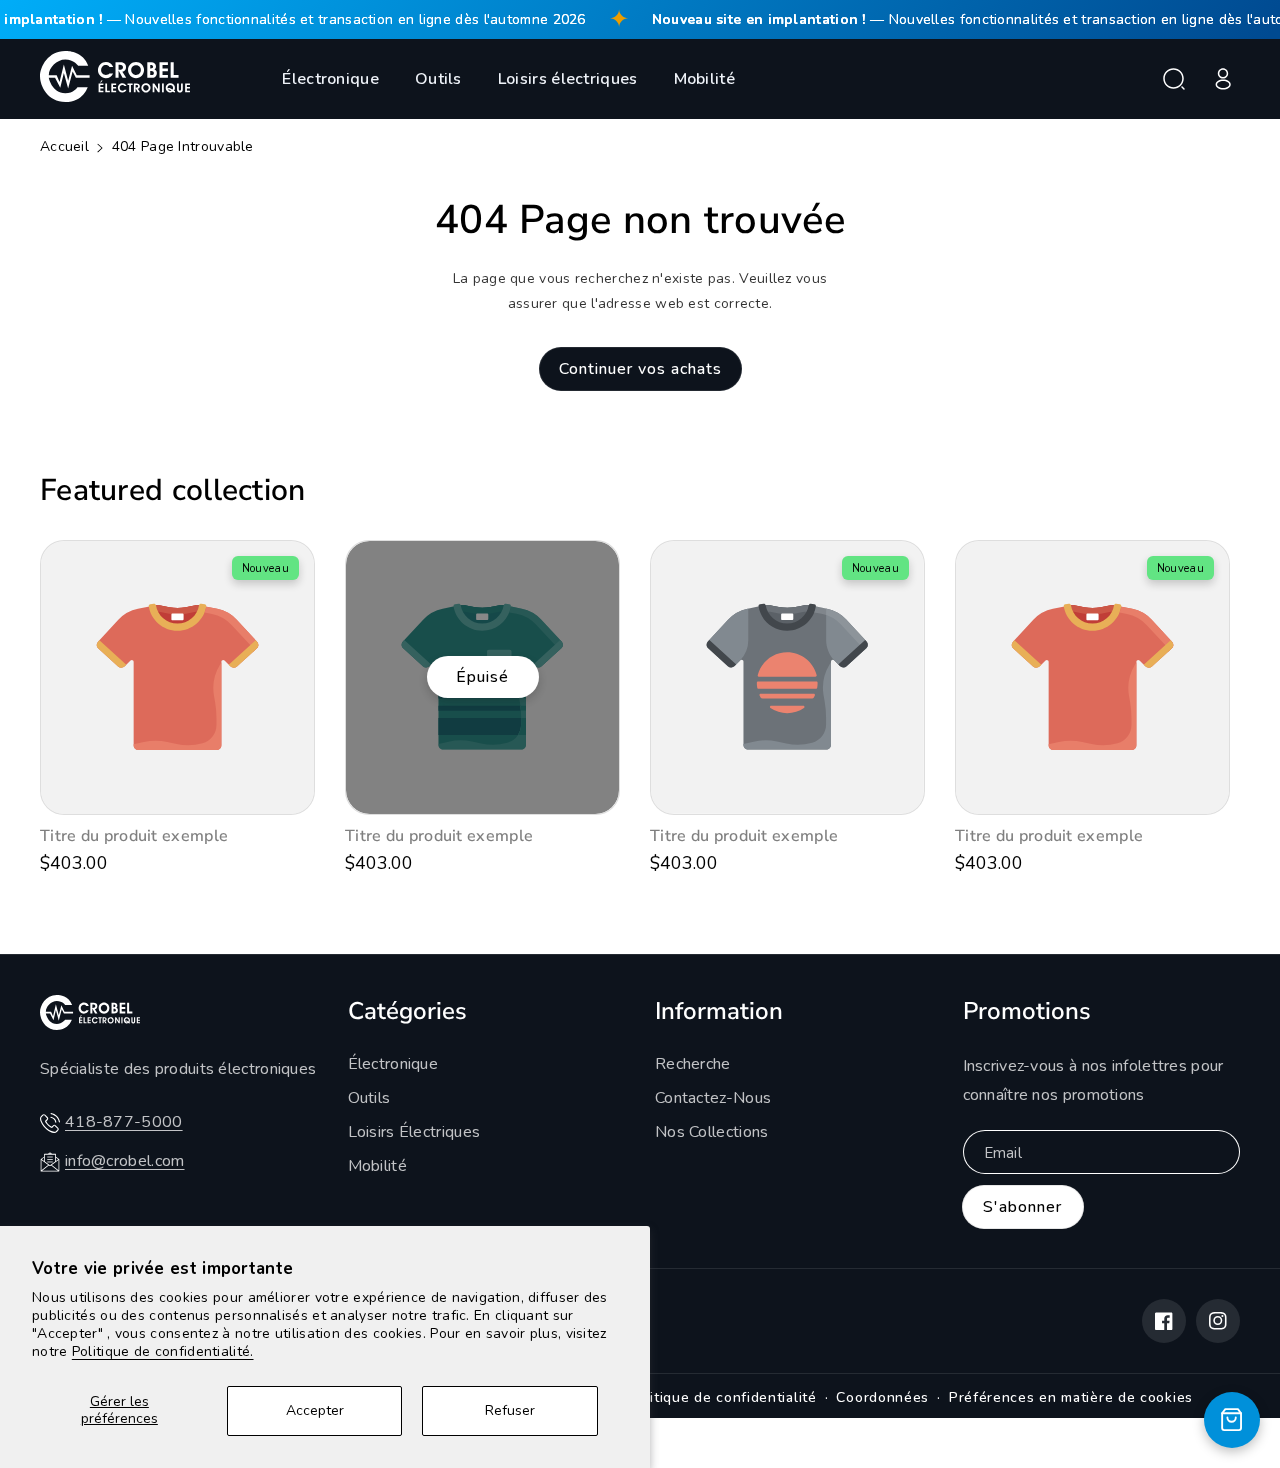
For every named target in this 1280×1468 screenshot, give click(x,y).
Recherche (693, 1064)
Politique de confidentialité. (163, 1351)
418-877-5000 (124, 1122)
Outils (438, 79)
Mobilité (704, 79)
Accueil (64, 146)
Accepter (315, 1410)
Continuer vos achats (640, 369)
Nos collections (712, 1132)
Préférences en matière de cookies (1071, 1397)
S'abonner (1022, 1207)
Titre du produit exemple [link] (134, 836)
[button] (1174, 79)
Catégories (407, 1011)
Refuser (510, 1410)
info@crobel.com (125, 1161)
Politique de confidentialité (722, 1397)
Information (719, 1011)
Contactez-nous (713, 1098)
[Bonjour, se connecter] (1223, 79)
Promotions (1027, 1011)
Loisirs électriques (568, 79)
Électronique (330, 79)
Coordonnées (882, 1397)
